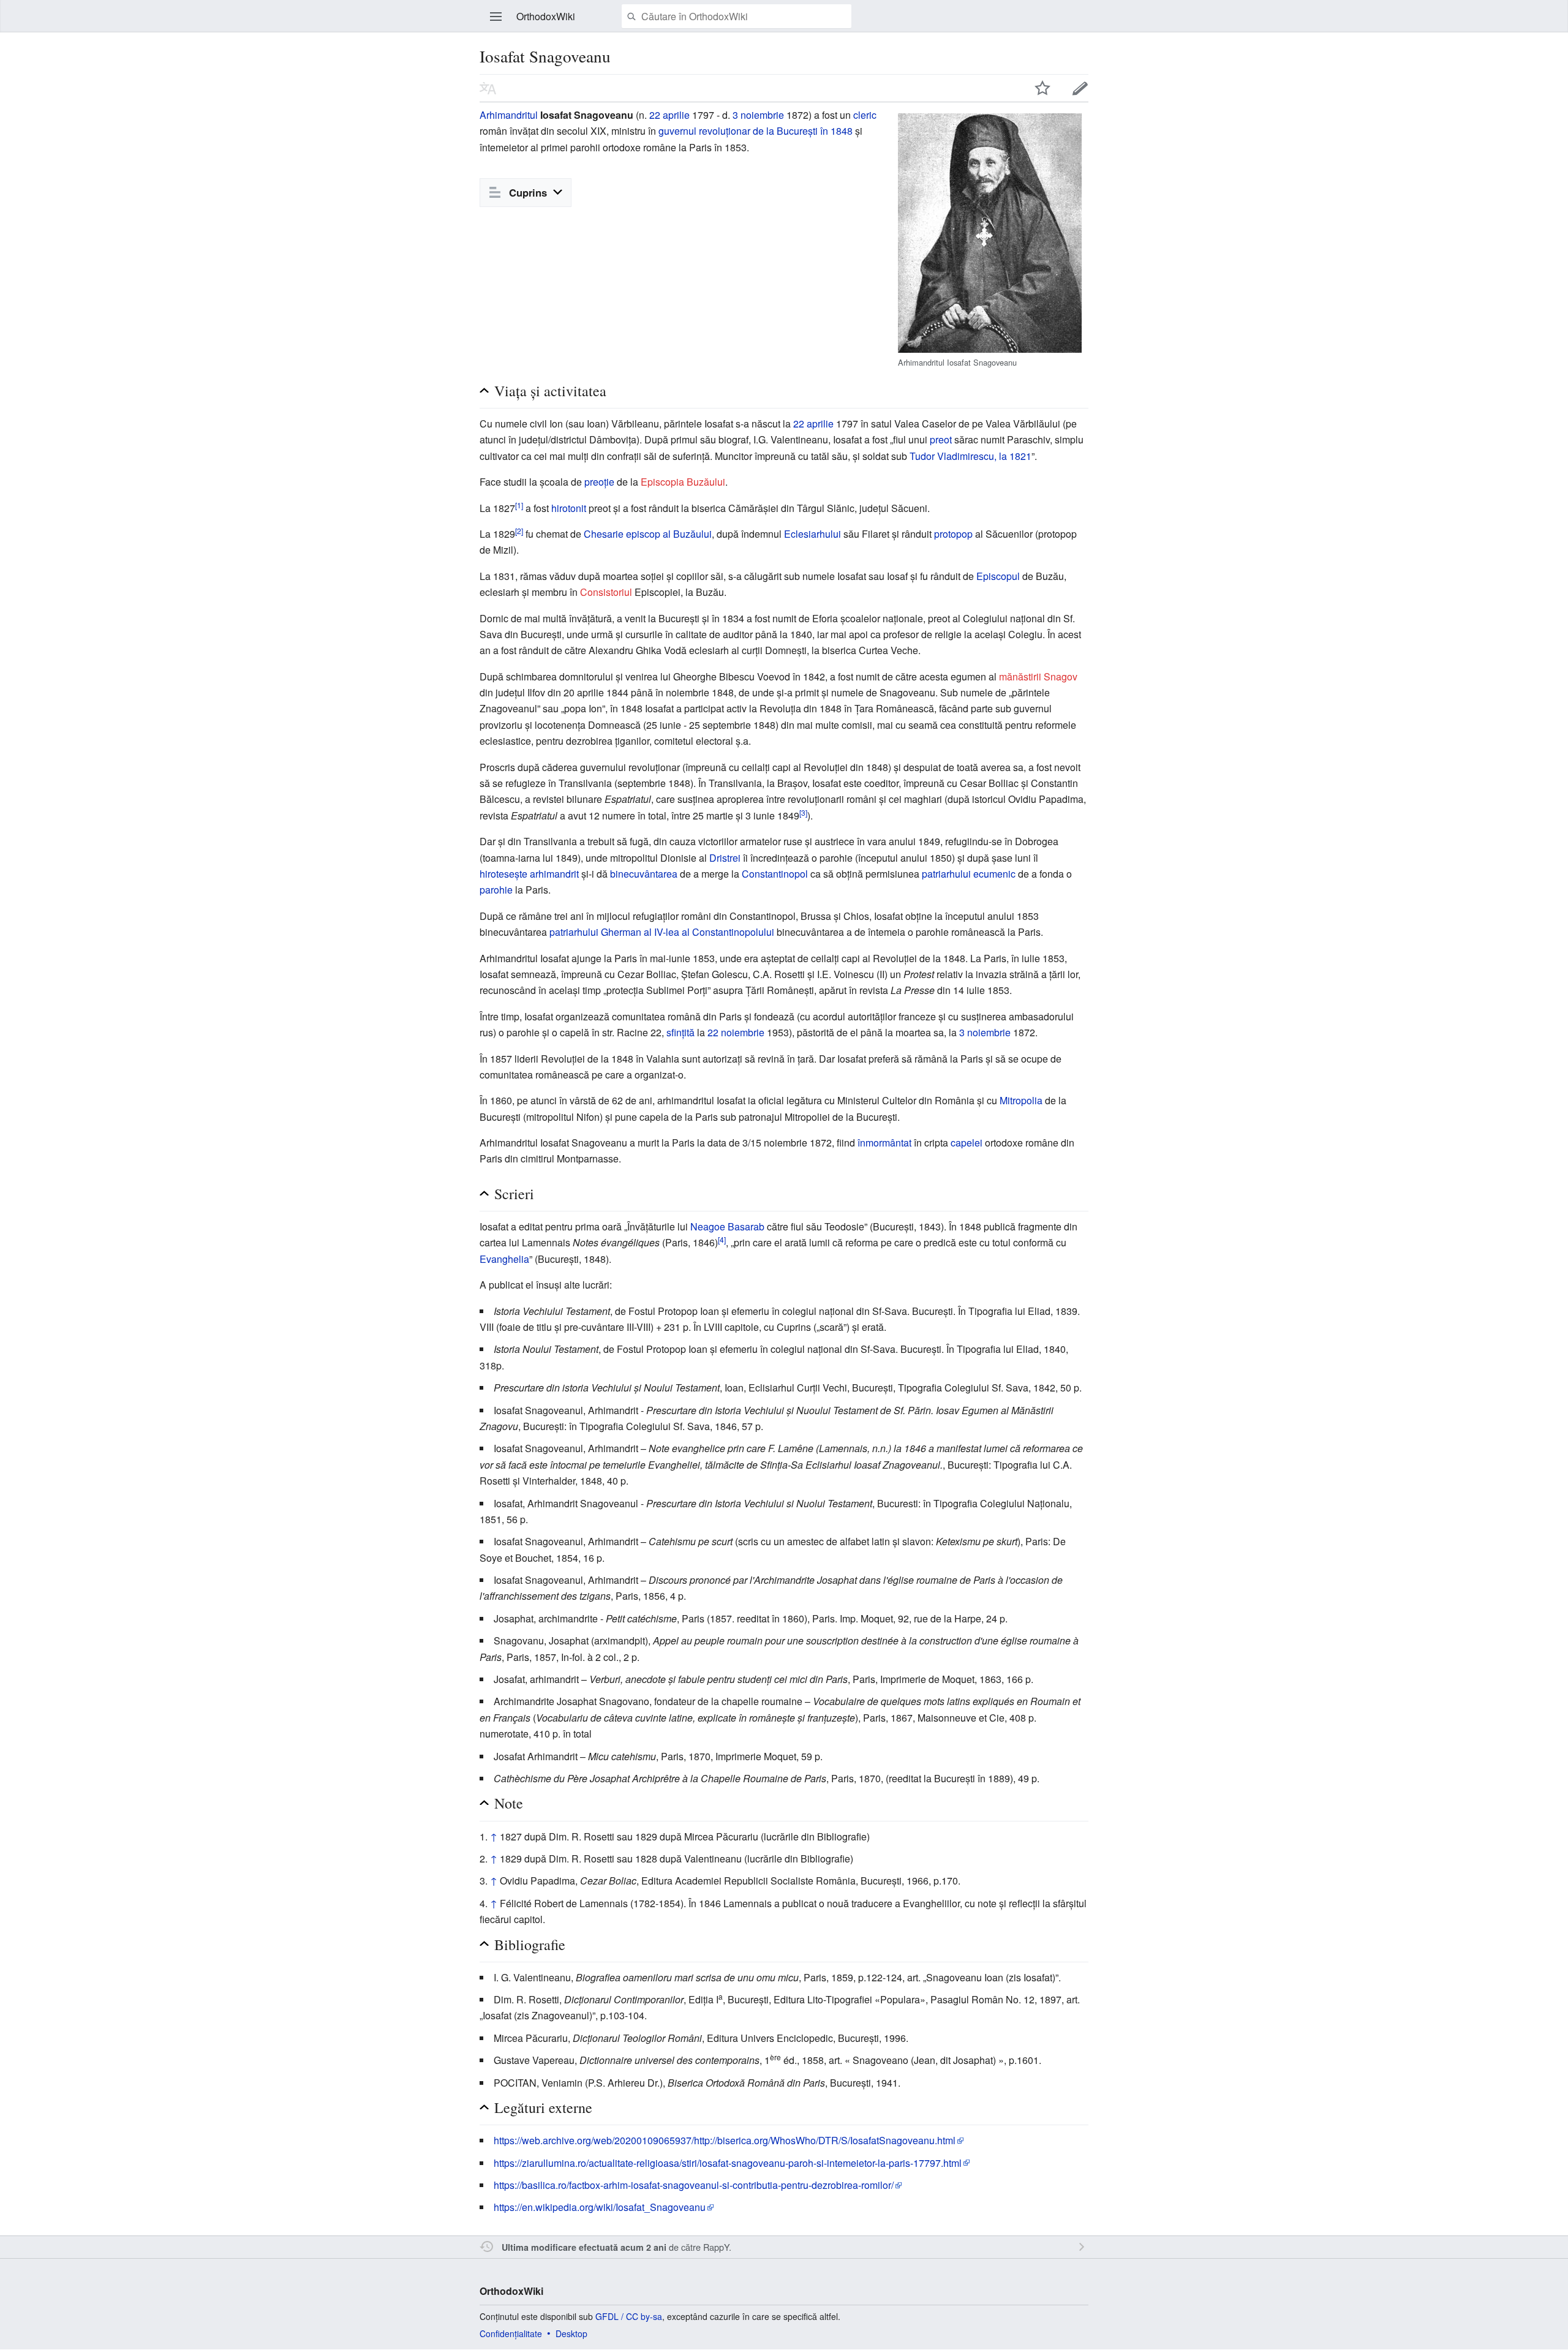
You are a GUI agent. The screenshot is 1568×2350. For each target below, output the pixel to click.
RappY (716, 2247)
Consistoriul (606, 592)
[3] (803, 812)
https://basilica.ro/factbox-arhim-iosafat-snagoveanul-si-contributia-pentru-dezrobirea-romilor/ (694, 2185)
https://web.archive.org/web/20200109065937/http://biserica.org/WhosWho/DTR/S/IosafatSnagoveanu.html (725, 2140)
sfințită (680, 1032)
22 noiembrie (736, 1032)
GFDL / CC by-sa (629, 2316)
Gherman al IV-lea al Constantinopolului (688, 932)
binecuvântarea (644, 874)
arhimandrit (554, 874)
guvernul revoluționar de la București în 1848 (756, 131)
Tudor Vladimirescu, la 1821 (971, 456)
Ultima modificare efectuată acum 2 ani (584, 2247)
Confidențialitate (511, 2333)
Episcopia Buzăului (683, 482)
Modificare (1080, 88)
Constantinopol (775, 874)
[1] (519, 504)
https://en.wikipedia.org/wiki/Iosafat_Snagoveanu (600, 2207)
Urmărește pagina (1042, 88)
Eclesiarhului (812, 534)
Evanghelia (504, 1259)
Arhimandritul (509, 115)
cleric (865, 115)
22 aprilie (669, 115)
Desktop (571, 2333)
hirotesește (503, 874)
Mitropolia (1021, 1100)
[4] (722, 1239)
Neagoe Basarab (727, 1226)
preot (941, 439)
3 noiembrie (758, 115)
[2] (519, 531)
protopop (953, 534)
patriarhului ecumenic (969, 874)
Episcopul (998, 576)
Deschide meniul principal (496, 17)
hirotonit (569, 508)
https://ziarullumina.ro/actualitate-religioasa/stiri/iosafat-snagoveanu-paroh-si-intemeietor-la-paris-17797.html (728, 2163)
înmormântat (884, 1143)
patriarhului (574, 932)
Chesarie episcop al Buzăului (648, 534)
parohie (496, 890)
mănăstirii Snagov (1038, 676)
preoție (599, 482)
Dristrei (725, 858)
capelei (967, 1143)
